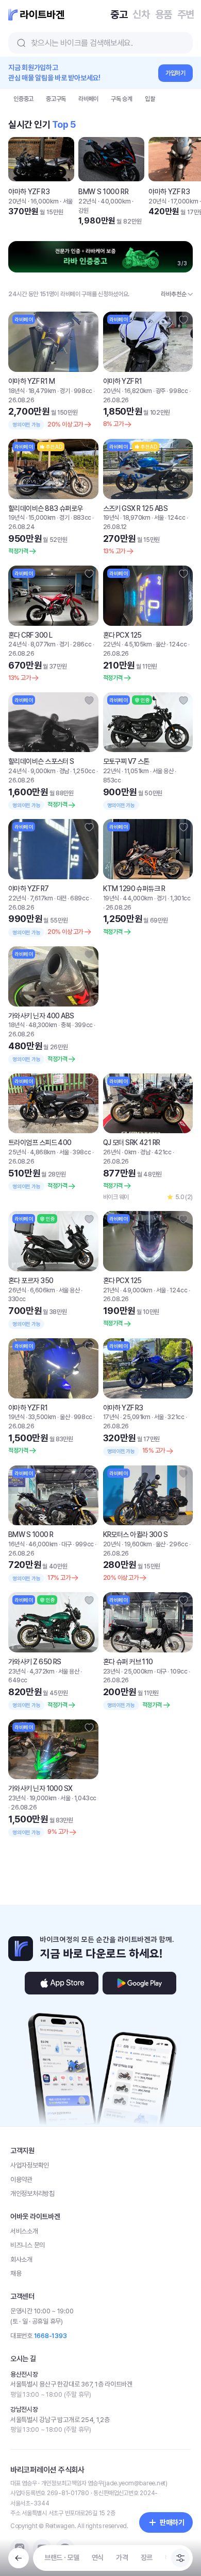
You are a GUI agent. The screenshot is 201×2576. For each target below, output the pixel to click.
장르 (147, 2557)
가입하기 (175, 73)
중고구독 (56, 99)
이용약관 (21, 2180)
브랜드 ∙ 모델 (62, 2557)
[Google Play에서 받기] (139, 1983)
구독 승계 (122, 99)
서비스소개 (24, 2231)
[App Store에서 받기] (62, 1983)
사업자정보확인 (30, 2165)
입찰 (150, 99)
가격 (122, 2557)
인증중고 (23, 99)
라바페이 (88, 99)
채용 (16, 2273)
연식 (98, 2557)
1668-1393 (51, 2336)
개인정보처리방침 (32, 2194)
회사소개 (21, 2259)
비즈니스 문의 (28, 2245)
